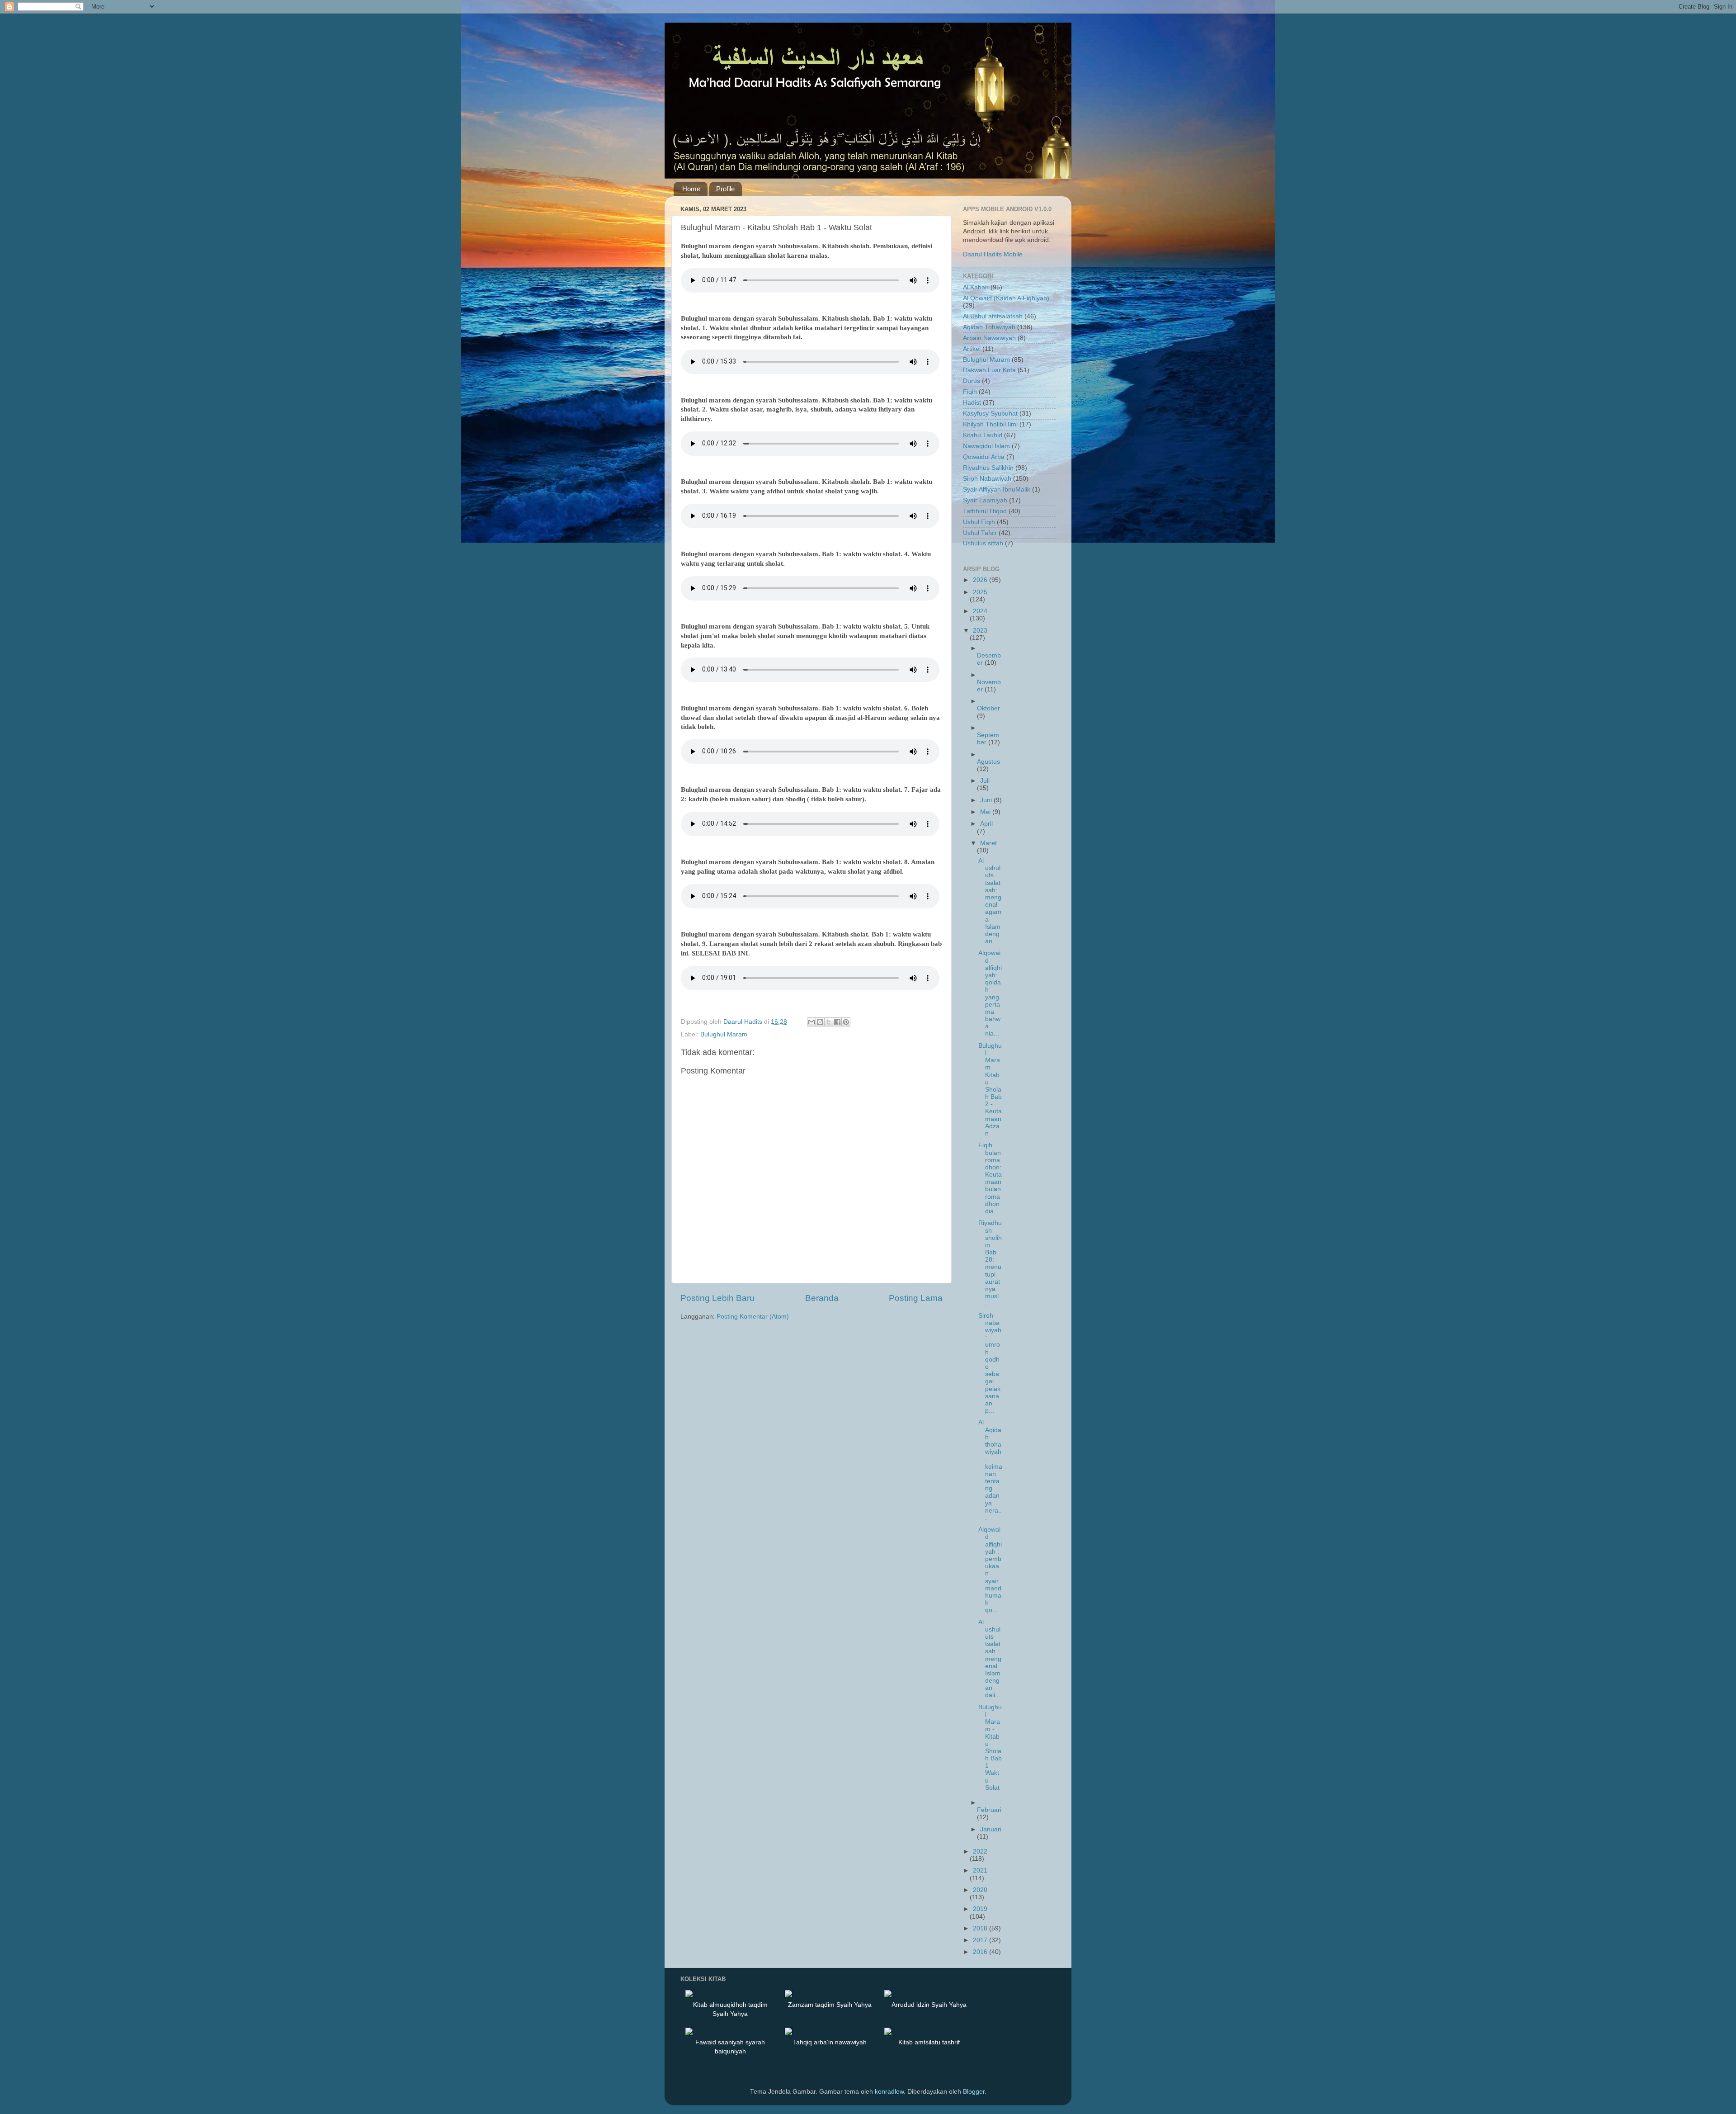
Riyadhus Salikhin (988, 468)
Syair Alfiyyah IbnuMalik (997, 489)
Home (691, 189)
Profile (725, 189)
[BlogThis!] (820, 1022)
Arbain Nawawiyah (989, 338)
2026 (981, 580)
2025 (980, 592)
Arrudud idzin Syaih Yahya (929, 2005)
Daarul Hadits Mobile (993, 254)
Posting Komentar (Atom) (753, 1317)
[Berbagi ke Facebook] (837, 1022)
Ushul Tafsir (980, 533)
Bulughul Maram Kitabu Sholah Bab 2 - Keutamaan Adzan (990, 1090)
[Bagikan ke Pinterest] (846, 1022)
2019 (980, 1909)
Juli (985, 781)
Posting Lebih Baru (717, 1298)
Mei (986, 812)
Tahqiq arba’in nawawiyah (830, 2042)
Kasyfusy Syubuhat (990, 414)
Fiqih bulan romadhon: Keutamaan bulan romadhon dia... (990, 1178)
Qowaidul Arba (984, 457)
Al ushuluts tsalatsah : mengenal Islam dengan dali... (990, 1659)
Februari (989, 1810)
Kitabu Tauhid (983, 435)
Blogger (974, 2092)
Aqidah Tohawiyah (989, 327)
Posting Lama (916, 1298)
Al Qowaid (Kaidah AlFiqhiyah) (1006, 298)
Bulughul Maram (724, 1034)
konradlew (889, 2092)
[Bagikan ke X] (829, 1022)
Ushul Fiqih (979, 522)
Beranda (822, 1298)
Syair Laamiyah (985, 500)
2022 (980, 1852)
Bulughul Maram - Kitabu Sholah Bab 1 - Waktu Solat (990, 1747)
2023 (980, 631)
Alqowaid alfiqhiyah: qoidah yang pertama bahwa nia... (990, 993)
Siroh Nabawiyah (987, 479)
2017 (981, 1940)
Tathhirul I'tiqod (985, 511)
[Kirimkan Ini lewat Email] (811, 1022)
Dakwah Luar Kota (989, 370)
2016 (981, 1952)
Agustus (988, 762)
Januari (991, 1829)
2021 (980, 1870)
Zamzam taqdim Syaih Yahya (830, 2005)
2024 (980, 611)
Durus (972, 381)
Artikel (972, 349)
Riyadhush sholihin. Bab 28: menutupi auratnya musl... (990, 1263)
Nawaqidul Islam (986, 446)
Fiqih (970, 392)
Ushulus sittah (983, 543)
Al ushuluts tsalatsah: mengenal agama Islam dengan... (990, 901)
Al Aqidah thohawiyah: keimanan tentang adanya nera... (990, 1470)
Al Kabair (976, 287)
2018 (981, 1928)
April (986, 824)
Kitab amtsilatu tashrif (929, 2042)
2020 (980, 1890)
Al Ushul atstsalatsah (993, 316)
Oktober (988, 708)
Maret (988, 843)
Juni (987, 800)
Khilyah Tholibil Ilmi (990, 424)
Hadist (972, 403)
